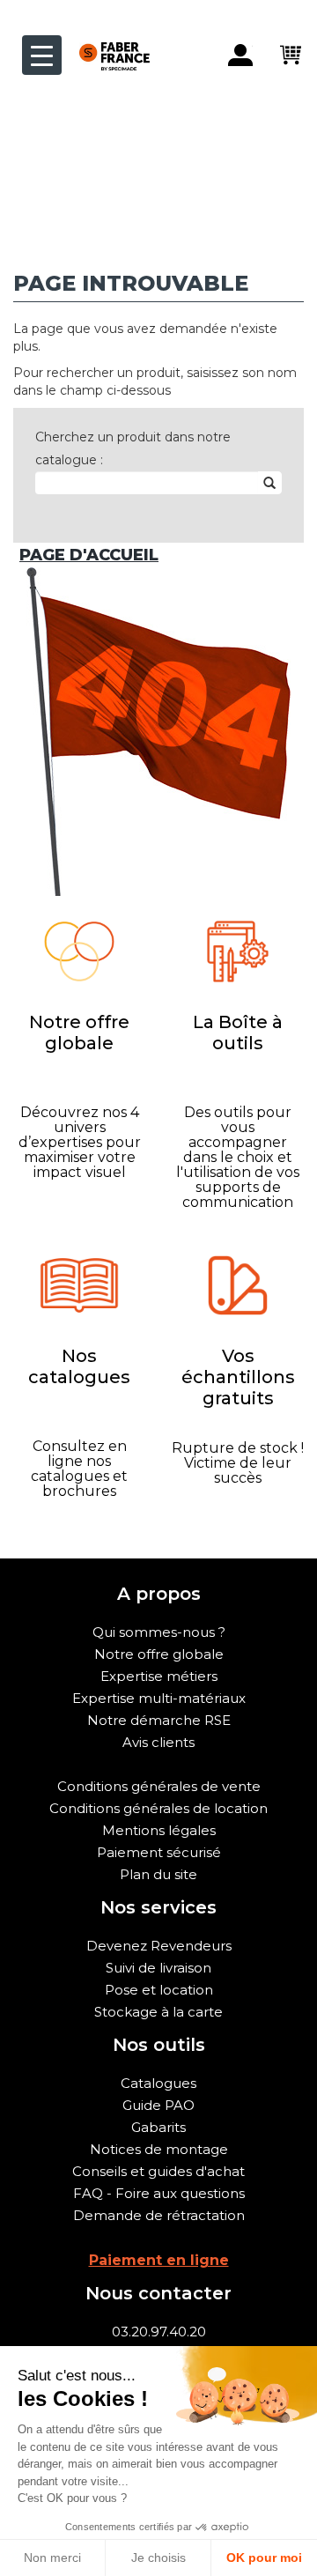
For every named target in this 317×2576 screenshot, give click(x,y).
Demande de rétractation (159, 2215)
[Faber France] (106, 42)
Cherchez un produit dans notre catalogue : (133, 448)
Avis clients (158, 1742)
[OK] (269, 483)
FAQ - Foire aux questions (159, 2193)
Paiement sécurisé (159, 1852)
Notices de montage (159, 2149)
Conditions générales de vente (159, 1786)
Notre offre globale (159, 1654)
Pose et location (159, 1990)
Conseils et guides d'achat (158, 2171)
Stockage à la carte (158, 2012)
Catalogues (158, 2083)
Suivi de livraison (158, 1968)
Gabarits (158, 2127)
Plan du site (158, 1874)
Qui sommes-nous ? (159, 1632)
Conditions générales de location (158, 1808)
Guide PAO (158, 2105)
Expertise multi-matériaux (159, 1698)
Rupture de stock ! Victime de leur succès (238, 1463)
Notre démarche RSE (159, 1720)
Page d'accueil (89, 555)
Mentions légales (159, 1830)
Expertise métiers (159, 1676)
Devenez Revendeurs (159, 1946)
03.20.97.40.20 (159, 2332)
